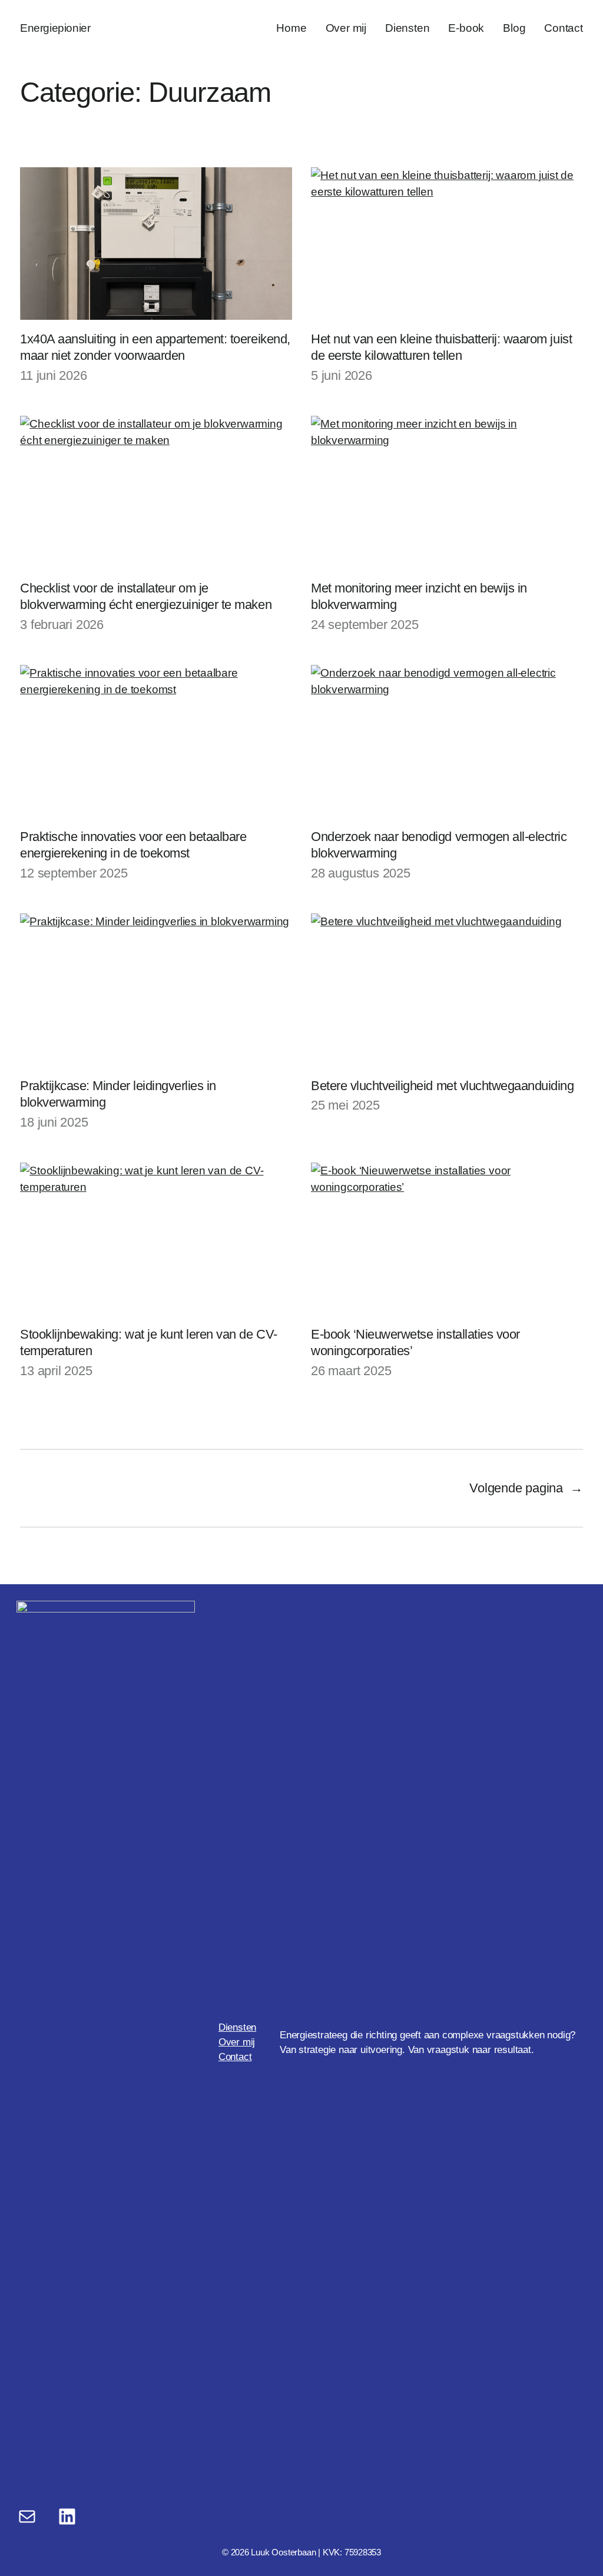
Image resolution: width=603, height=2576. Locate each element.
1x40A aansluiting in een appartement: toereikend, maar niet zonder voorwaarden (155, 347)
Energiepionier (55, 28)
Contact (235, 2057)
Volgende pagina (526, 1488)
